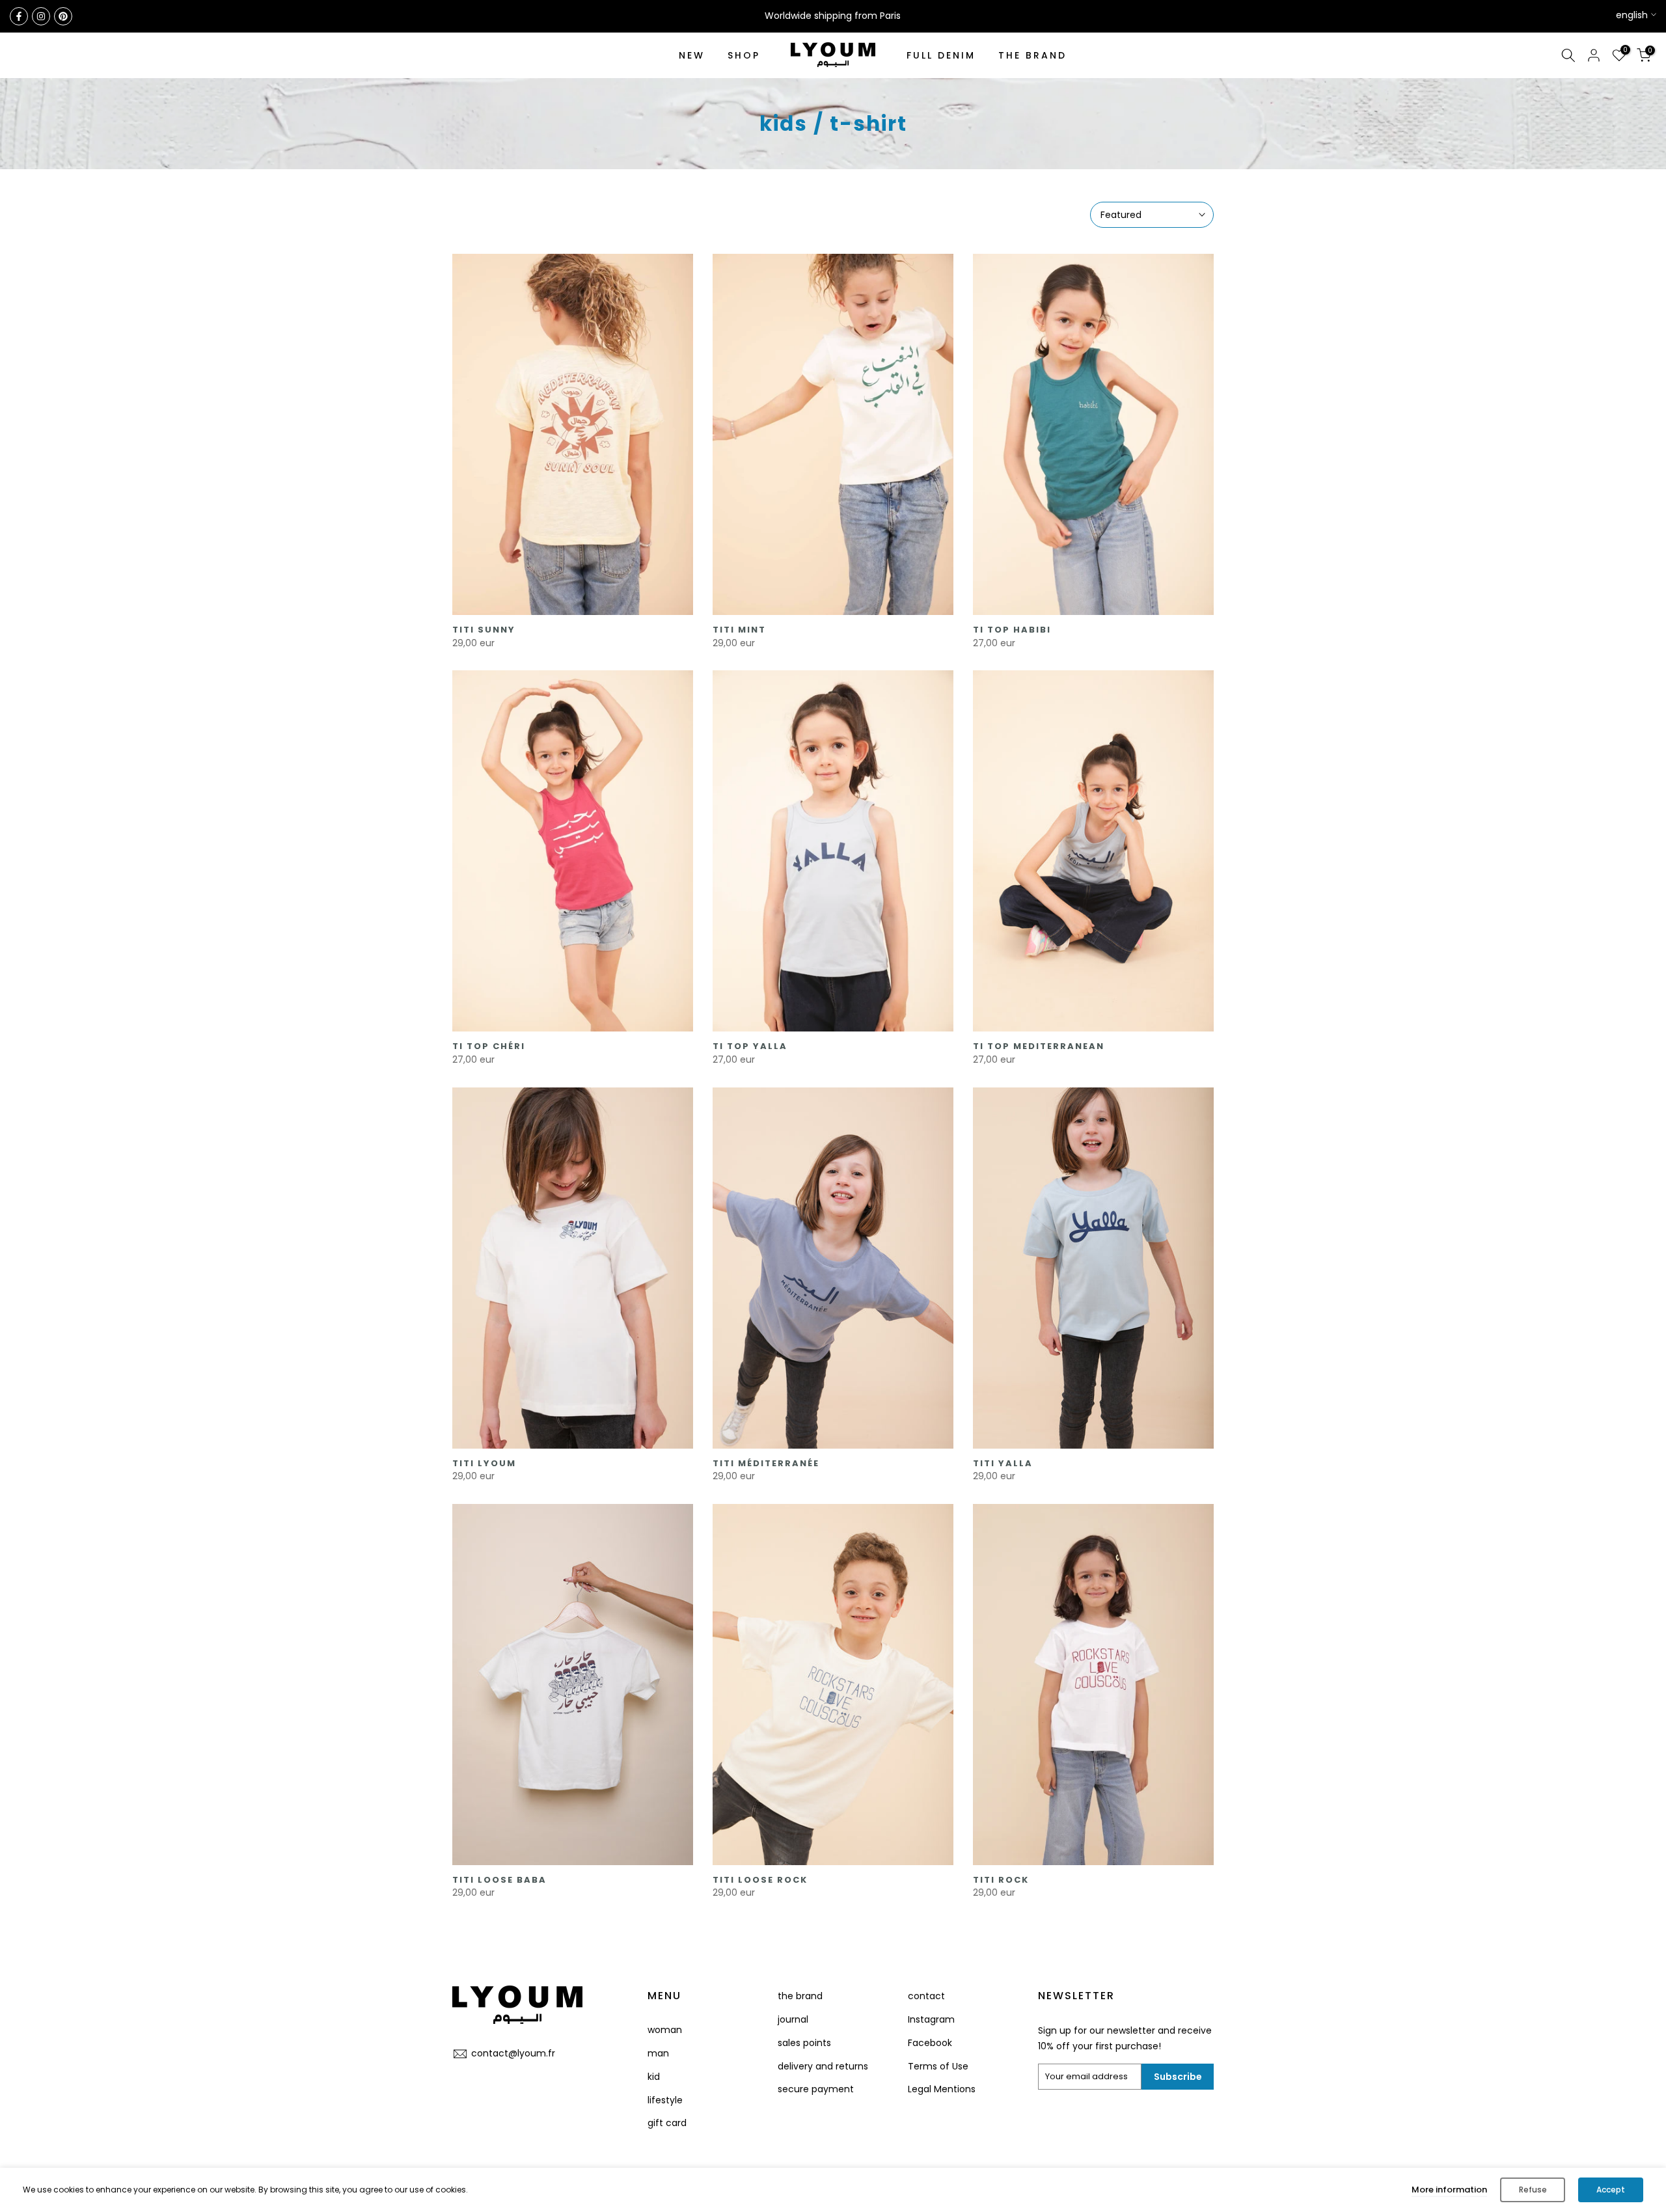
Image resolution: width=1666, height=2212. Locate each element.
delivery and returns (823, 2066)
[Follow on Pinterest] (63, 16)
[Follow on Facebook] (19, 16)
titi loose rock (760, 1880)
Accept (1611, 2190)
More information (1449, 2190)
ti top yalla (750, 1046)
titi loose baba (499, 1880)
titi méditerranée (766, 1463)
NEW (692, 55)
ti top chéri (489, 1046)
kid (654, 2077)
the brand (800, 1996)
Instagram (931, 2019)
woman (665, 2030)
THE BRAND (1032, 55)
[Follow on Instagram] (41, 16)
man (658, 2053)
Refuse (1533, 2190)
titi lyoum (484, 1463)
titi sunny (484, 630)
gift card (667, 2123)
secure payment (816, 2089)
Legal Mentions (942, 2089)
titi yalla (1003, 1463)
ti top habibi (1012, 630)
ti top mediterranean (1039, 1046)
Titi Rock (1001, 1880)
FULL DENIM (941, 55)
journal (793, 2019)
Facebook (930, 2043)
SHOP (744, 55)
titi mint (739, 630)
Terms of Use (938, 2066)
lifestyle (665, 2100)
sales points (804, 2043)
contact (926, 1996)
